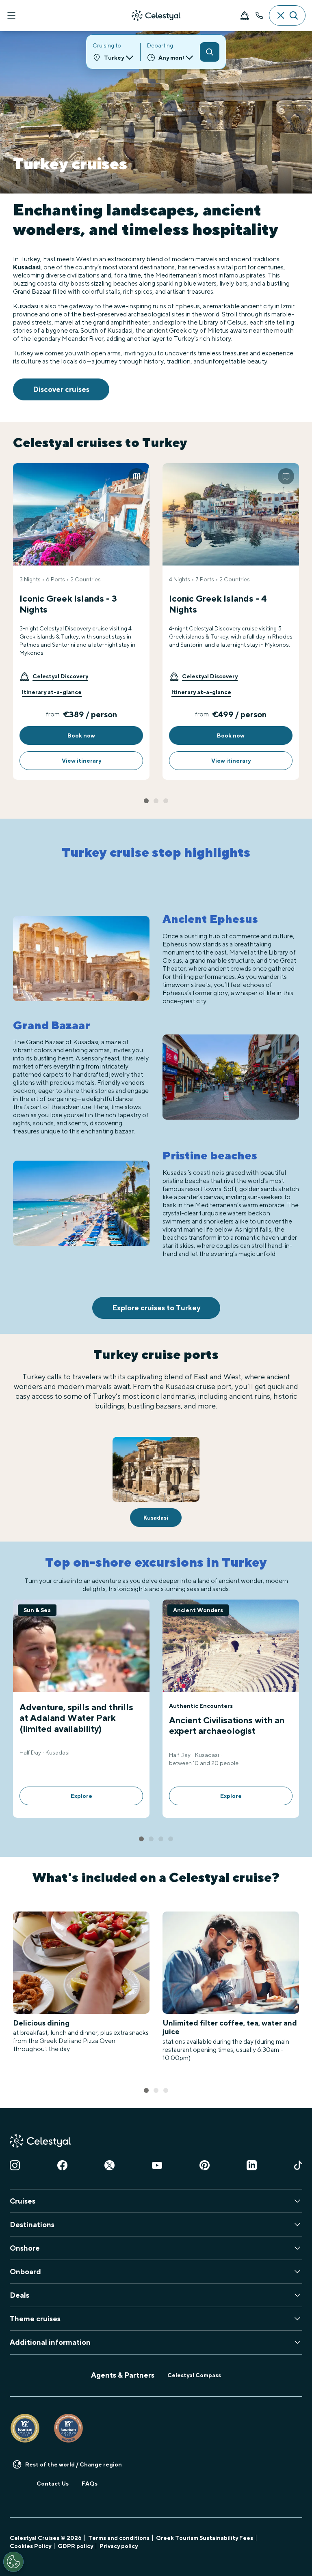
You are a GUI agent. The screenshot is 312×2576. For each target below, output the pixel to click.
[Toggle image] (136, 476)
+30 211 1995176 (259, 15)
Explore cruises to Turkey (156, 1308)
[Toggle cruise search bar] (287, 15)
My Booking (245, 15)
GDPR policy (75, 2546)
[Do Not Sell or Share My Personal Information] (13, 2562)
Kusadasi (27, 267)
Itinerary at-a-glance (52, 692)
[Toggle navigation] (11, 15)
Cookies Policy (30, 2546)
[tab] (146, 801)
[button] (54, 676)
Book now (81, 735)
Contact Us (53, 2484)
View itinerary (81, 761)
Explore (81, 1796)
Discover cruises (61, 389)
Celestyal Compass (194, 2375)
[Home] (156, 15)
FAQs (90, 2484)
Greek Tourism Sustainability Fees (205, 2538)
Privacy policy (119, 2546)
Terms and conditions (119, 2538)
